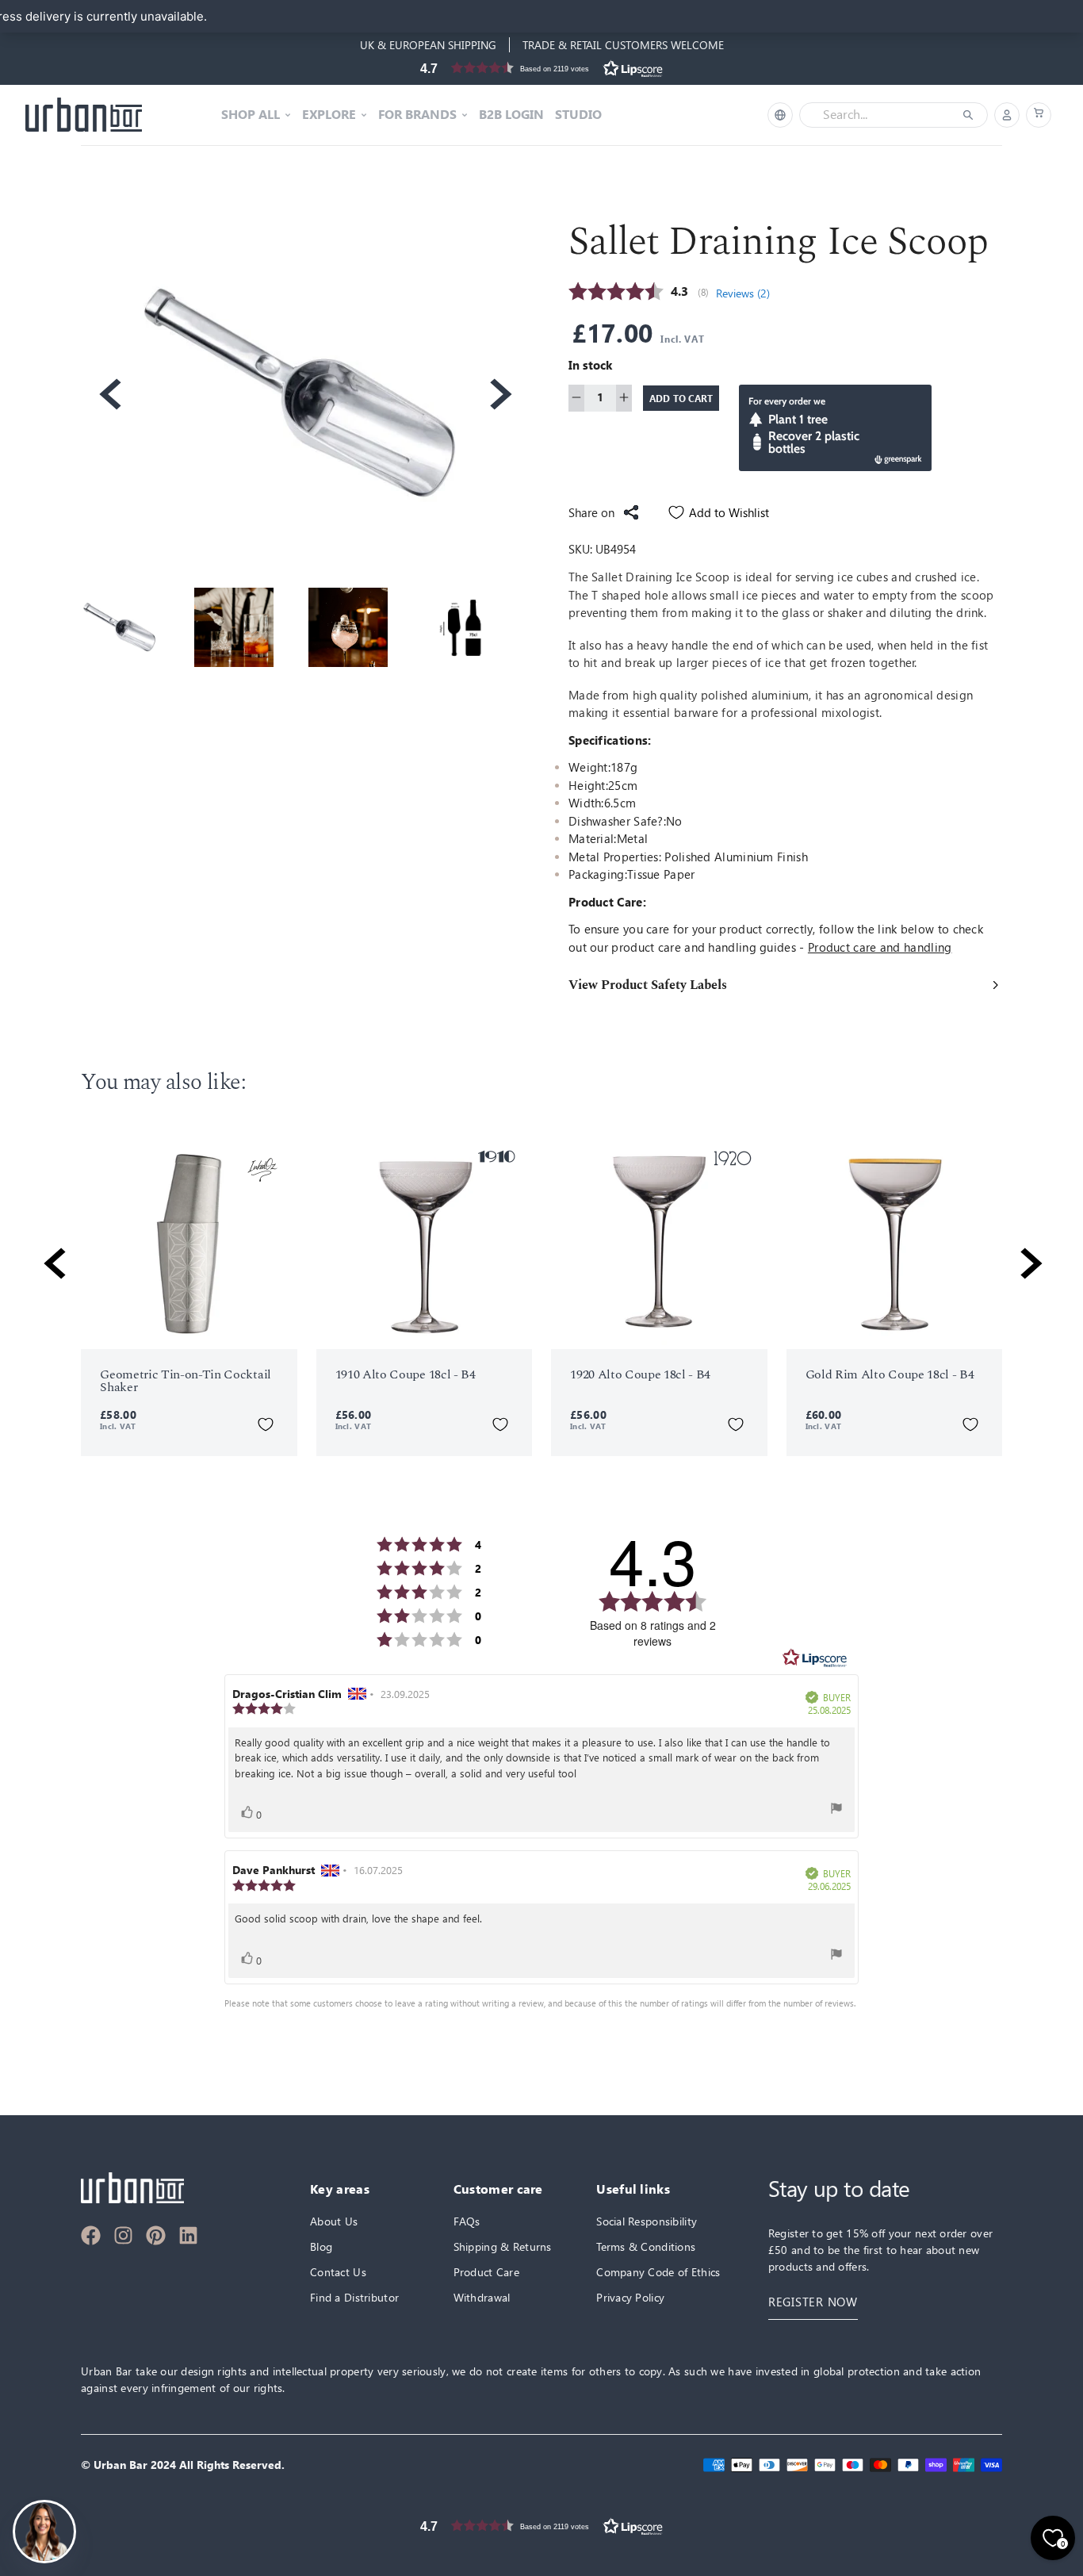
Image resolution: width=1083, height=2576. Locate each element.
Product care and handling (880, 947)
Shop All (251, 115)
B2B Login (511, 115)
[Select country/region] (780, 115)
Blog (321, 2246)
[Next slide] (499, 394)
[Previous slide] (109, 394)
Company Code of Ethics (658, 2272)
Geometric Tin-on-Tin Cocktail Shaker (186, 1381)
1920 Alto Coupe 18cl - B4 (640, 1374)
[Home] (84, 115)
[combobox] (882, 115)
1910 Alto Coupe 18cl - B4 (406, 1374)
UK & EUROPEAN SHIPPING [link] (428, 45)
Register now (813, 2302)
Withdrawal (482, 2297)
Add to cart (681, 397)
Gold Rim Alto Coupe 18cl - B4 (890, 1374)
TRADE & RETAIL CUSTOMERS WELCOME (623, 45)
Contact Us (338, 2272)
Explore (329, 115)
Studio (578, 115)
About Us (334, 2221)
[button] (541, 68)
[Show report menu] (836, 1808)
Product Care (486, 2272)
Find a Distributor (354, 2297)
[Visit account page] (1007, 115)
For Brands (417, 115)
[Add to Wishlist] (266, 1424)
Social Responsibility (647, 2221)
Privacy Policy (630, 2297)
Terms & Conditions (646, 2246)
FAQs (467, 2221)
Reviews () (743, 293)
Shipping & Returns (503, 2246)
